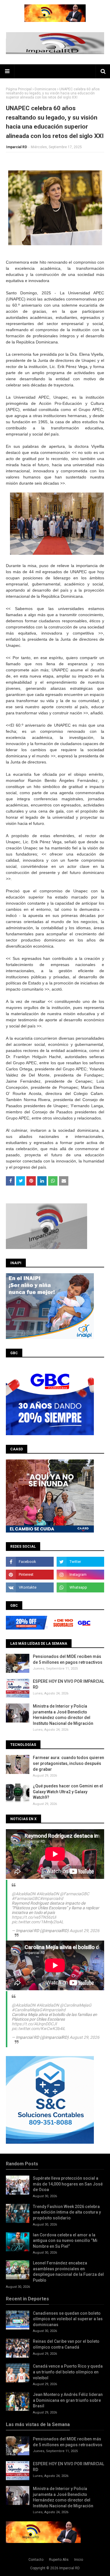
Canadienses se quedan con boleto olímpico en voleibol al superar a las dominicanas (68, 2319)
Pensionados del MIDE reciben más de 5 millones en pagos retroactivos (68, 1659)
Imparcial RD (17, 147)
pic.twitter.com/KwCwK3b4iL (39, 2029)
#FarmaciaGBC (26, 1898)
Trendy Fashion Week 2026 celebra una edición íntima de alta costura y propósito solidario (67, 2212)
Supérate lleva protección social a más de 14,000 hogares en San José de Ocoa (68, 2184)
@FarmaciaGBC (75, 1894)
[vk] (30, 1587)
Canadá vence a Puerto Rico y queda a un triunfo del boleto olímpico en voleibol (68, 2372)
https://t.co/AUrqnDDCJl (34, 2024)
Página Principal (19, 89)
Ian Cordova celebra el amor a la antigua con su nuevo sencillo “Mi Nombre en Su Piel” (65, 2241)
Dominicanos (45, 89)
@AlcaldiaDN (24, 1894)
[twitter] (81, 1562)
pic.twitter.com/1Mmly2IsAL (38, 1922)
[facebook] (30, 1562)
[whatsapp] (81, 1587)
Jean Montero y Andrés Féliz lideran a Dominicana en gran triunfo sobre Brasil (68, 2400)
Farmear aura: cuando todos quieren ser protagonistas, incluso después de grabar (68, 1763)
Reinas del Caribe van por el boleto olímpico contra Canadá (66, 2344)
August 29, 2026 (84, 1931)
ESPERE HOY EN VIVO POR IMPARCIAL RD (68, 1684)
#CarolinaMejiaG (27, 2010)
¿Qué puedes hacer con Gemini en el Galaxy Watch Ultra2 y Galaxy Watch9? (68, 1792)
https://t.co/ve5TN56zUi (34, 1917)
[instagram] (81, 1575)
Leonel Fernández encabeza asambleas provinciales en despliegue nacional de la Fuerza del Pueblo (68, 2272)
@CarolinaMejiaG (76, 2005)
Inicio (79, 2560)
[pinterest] (30, 1575)
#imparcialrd (51, 1898)
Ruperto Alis (59, 2560)
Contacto (36, 2560)
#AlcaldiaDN (48, 1894)
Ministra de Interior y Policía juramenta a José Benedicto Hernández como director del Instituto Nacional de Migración (63, 1715)
